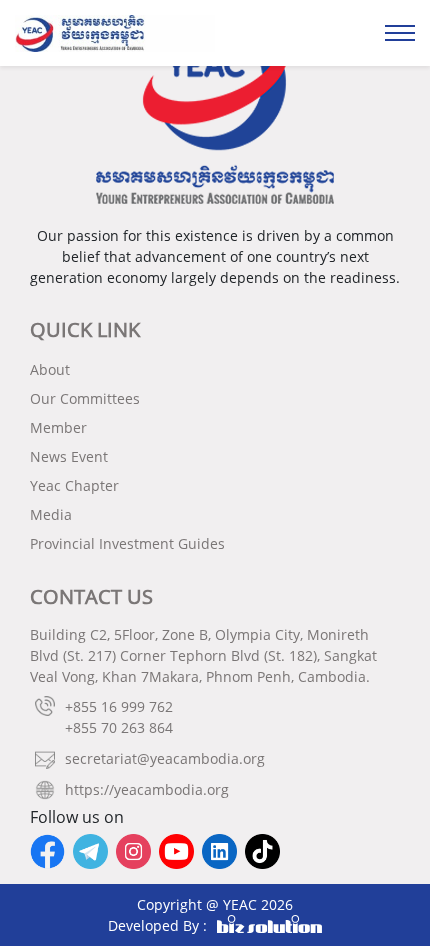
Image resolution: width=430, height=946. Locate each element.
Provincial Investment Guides (127, 543)
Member (58, 427)
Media (51, 514)
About (50, 369)
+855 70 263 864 (119, 727)
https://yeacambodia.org (147, 789)
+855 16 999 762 (119, 706)
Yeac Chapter (74, 485)
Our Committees (85, 398)
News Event (69, 456)
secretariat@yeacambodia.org (165, 758)
